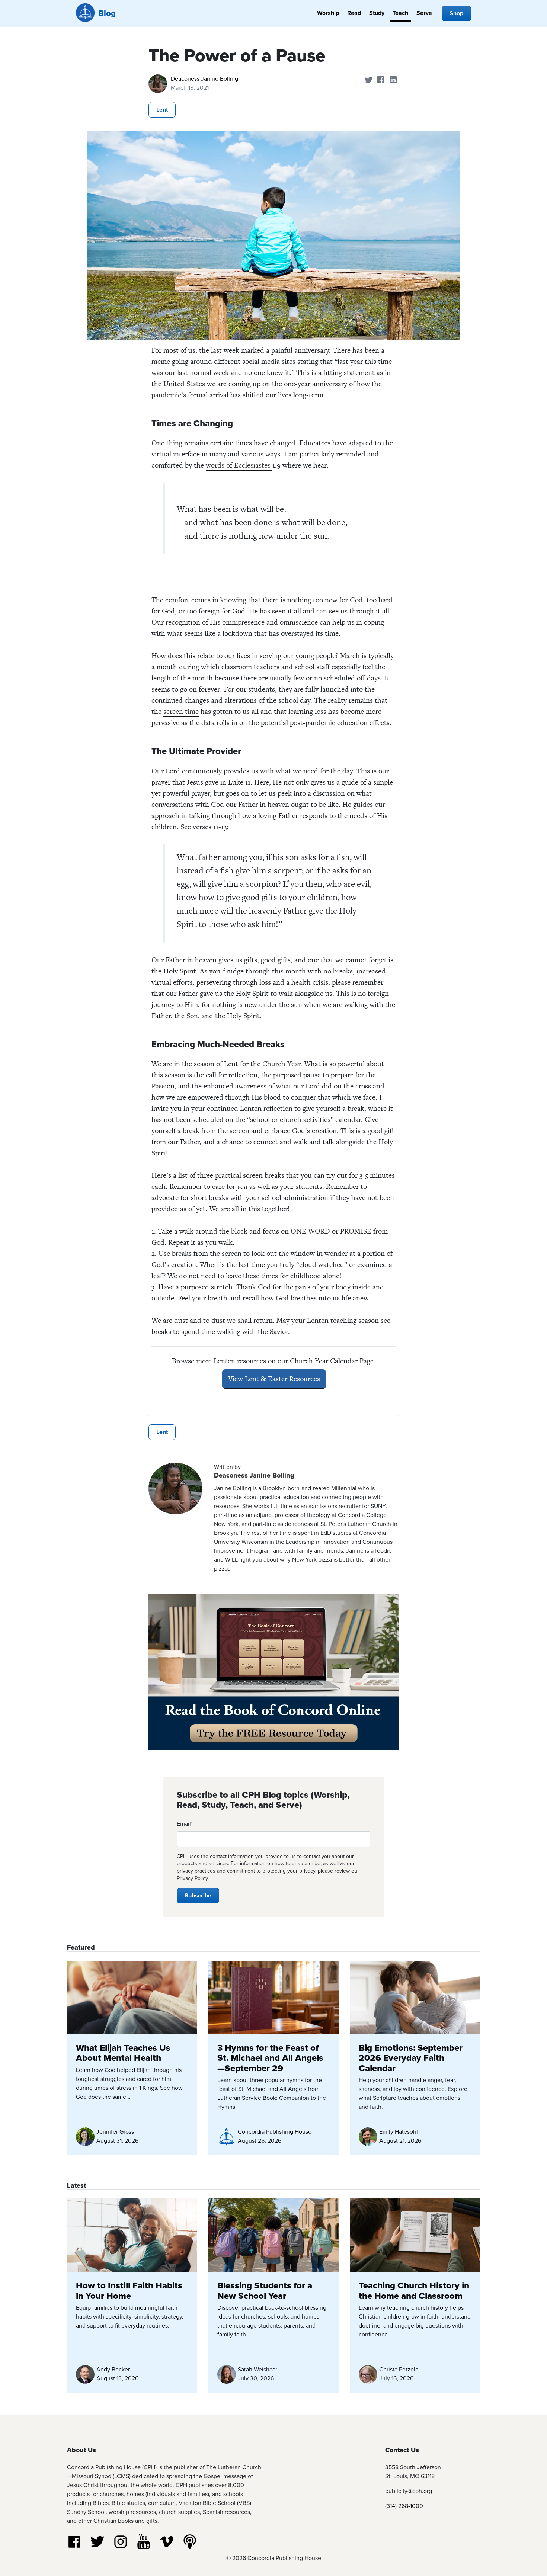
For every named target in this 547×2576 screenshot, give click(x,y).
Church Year (281, 1064)
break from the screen (216, 1131)
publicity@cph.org (409, 2491)
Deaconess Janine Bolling (204, 79)
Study (377, 13)
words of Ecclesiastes (239, 465)
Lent (162, 110)
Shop (456, 13)
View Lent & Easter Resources (274, 1379)
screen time (181, 711)
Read (354, 13)
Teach (400, 13)
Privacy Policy (192, 1878)
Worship (328, 13)
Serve (424, 13)
